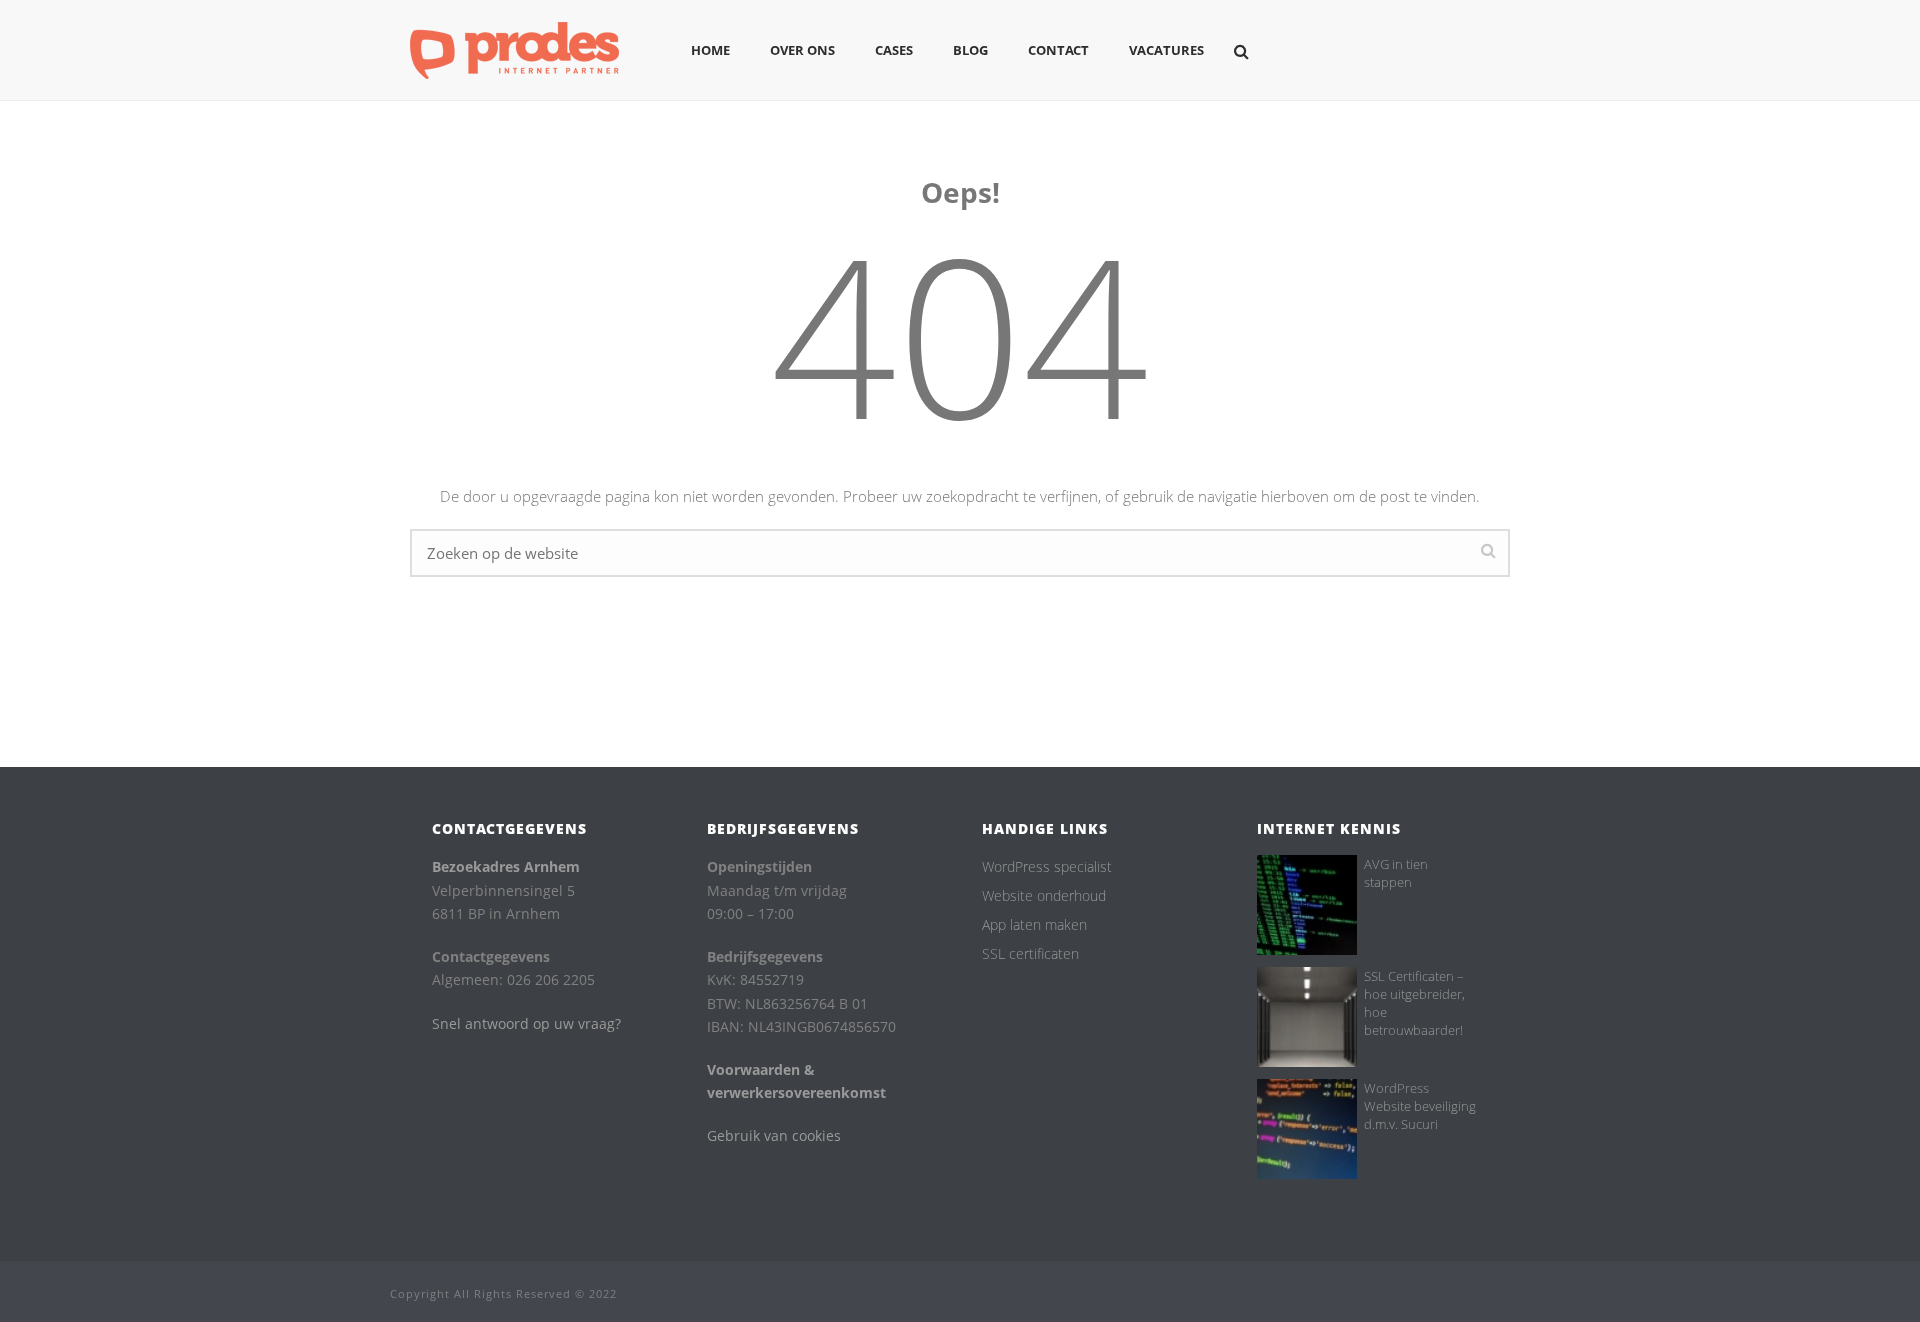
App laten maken (1034, 925)
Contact (1058, 50)
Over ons (802, 50)
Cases (894, 50)
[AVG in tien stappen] (1307, 905)
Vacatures (1166, 50)
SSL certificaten (1030, 954)
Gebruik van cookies (774, 1135)
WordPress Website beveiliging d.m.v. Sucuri (1420, 1106)
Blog (970, 50)
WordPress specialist (1047, 867)
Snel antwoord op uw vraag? (526, 1023)
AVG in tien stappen (1396, 873)
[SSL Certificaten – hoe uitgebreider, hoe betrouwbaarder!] (1307, 1017)
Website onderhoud (1044, 896)
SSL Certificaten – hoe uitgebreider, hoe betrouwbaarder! (1414, 1003)
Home (710, 50)
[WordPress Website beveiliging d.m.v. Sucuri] (1307, 1129)
